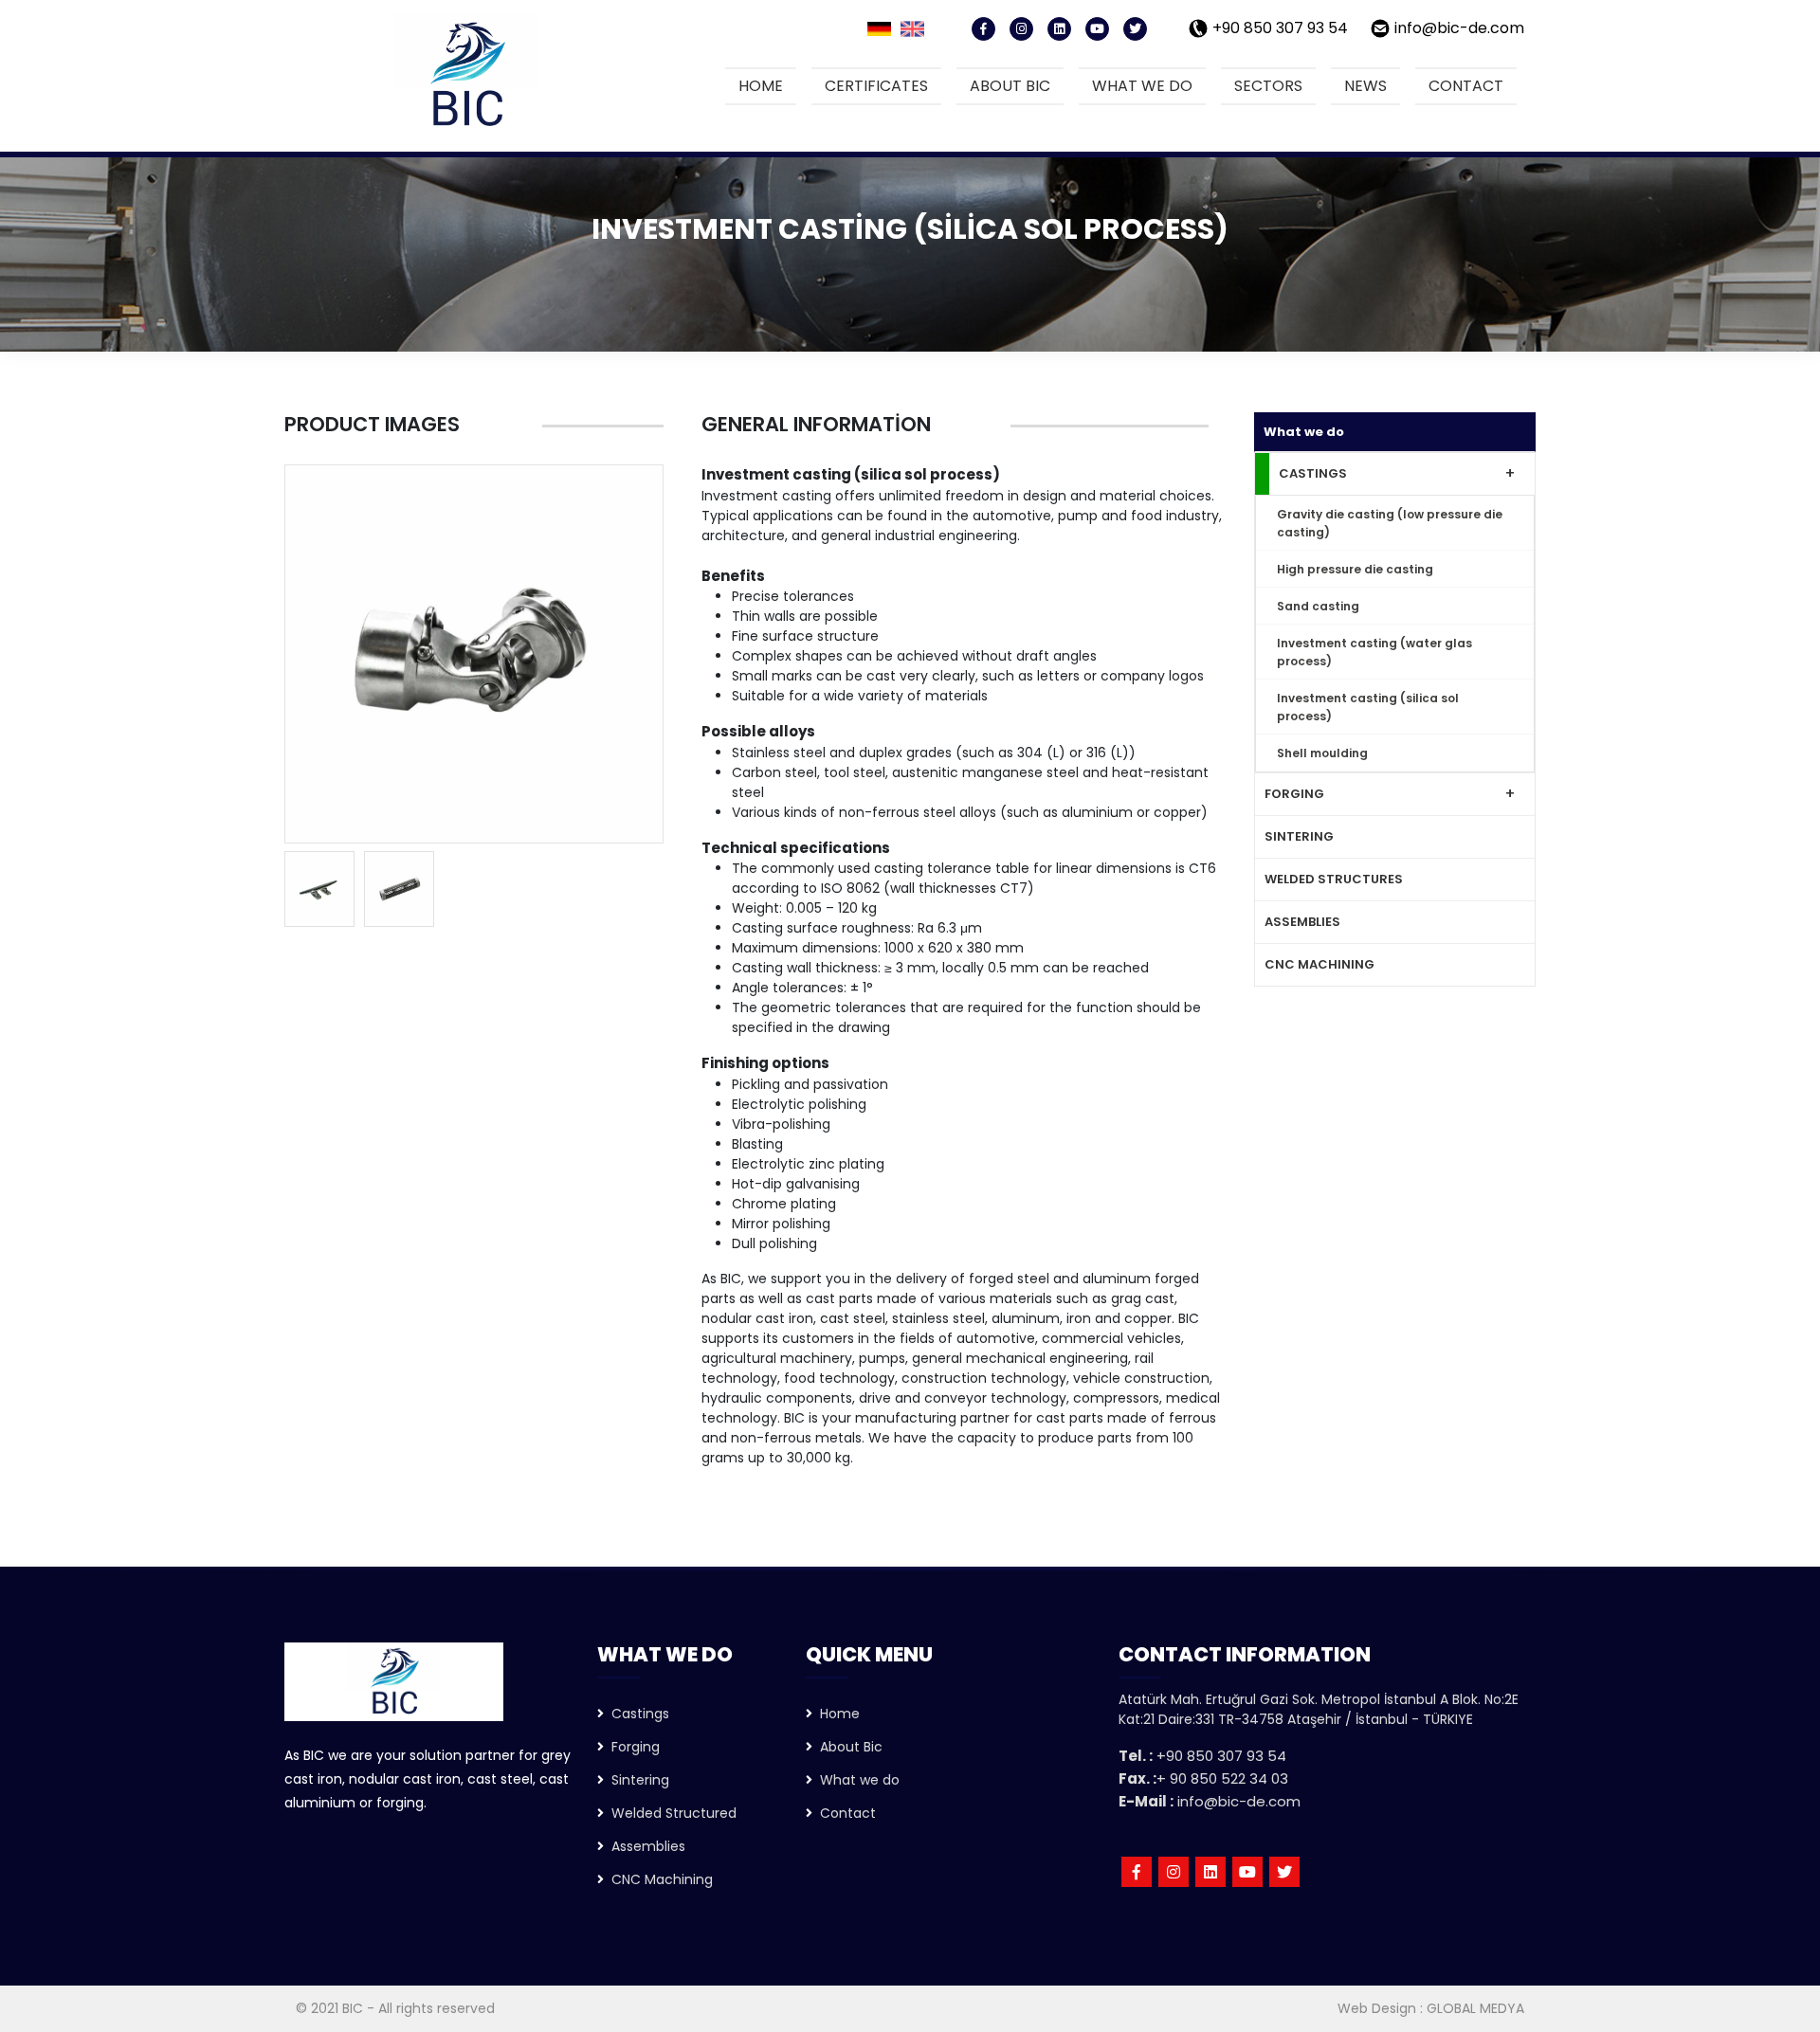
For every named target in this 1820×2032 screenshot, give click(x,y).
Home (761, 86)
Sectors (1268, 86)
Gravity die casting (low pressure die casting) (1390, 523)
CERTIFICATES (876, 86)
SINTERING (1299, 836)
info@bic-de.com (1459, 28)
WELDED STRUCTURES (1334, 879)
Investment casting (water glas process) (1374, 652)
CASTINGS (1313, 473)
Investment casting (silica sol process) (1368, 707)
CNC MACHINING (1319, 964)
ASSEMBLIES (1302, 922)
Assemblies (645, 1846)
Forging (632, 1747)
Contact (1466, 86)
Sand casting (1318, 606)
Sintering (637, 1780)
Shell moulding (1322, 753)
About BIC (1010, 86)
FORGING (1294, 794)
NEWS (1365, 86)
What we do (1142, 86)
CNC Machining (658, 1879)
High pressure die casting (1355, 569)
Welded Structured (670, 1813)
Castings (637, 1714)
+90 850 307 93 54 (1280, 28)
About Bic (847, 1747)
